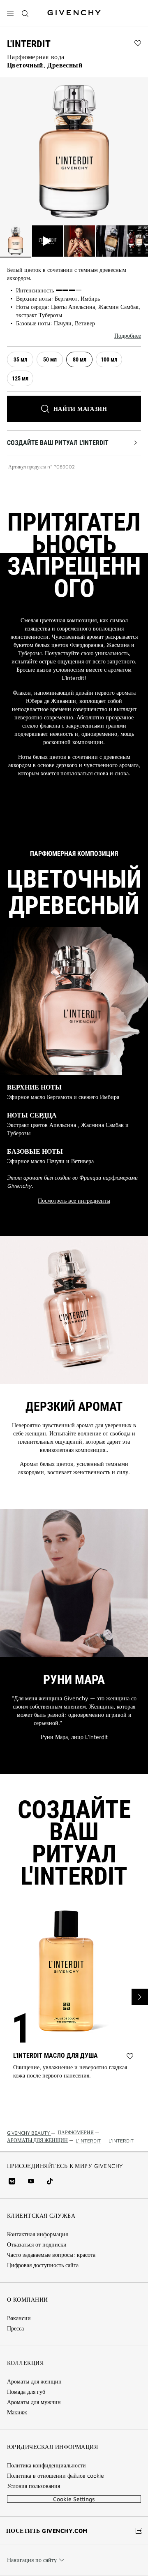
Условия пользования (34, 2486)
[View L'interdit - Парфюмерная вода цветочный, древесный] (16, 241)
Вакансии (19, 2318)
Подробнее (128, 336)
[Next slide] (140, 1997)
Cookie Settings (74, 2499)
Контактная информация (37, 2234)
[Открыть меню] (10, 14)
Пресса (15, 2328)
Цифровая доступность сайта (43, 2265)
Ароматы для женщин (34, 2381)
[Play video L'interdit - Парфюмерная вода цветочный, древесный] (48, 241)
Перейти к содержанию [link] (88, 5)
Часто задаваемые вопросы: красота (51, 2255)
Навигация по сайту (32, 2560)
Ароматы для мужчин (34, 2402)
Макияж (17, 2412)
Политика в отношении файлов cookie (55, 2476)
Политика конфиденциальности (46, 2465)
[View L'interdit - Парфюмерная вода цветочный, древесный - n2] (79, 241)
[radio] (20, 359)
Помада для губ (26, 2392)
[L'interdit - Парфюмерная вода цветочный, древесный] (74, 151)
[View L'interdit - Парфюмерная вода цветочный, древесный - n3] (111, 241)
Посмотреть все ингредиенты (74, 1201)
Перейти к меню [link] (29, 5)
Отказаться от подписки (37, 2244)
